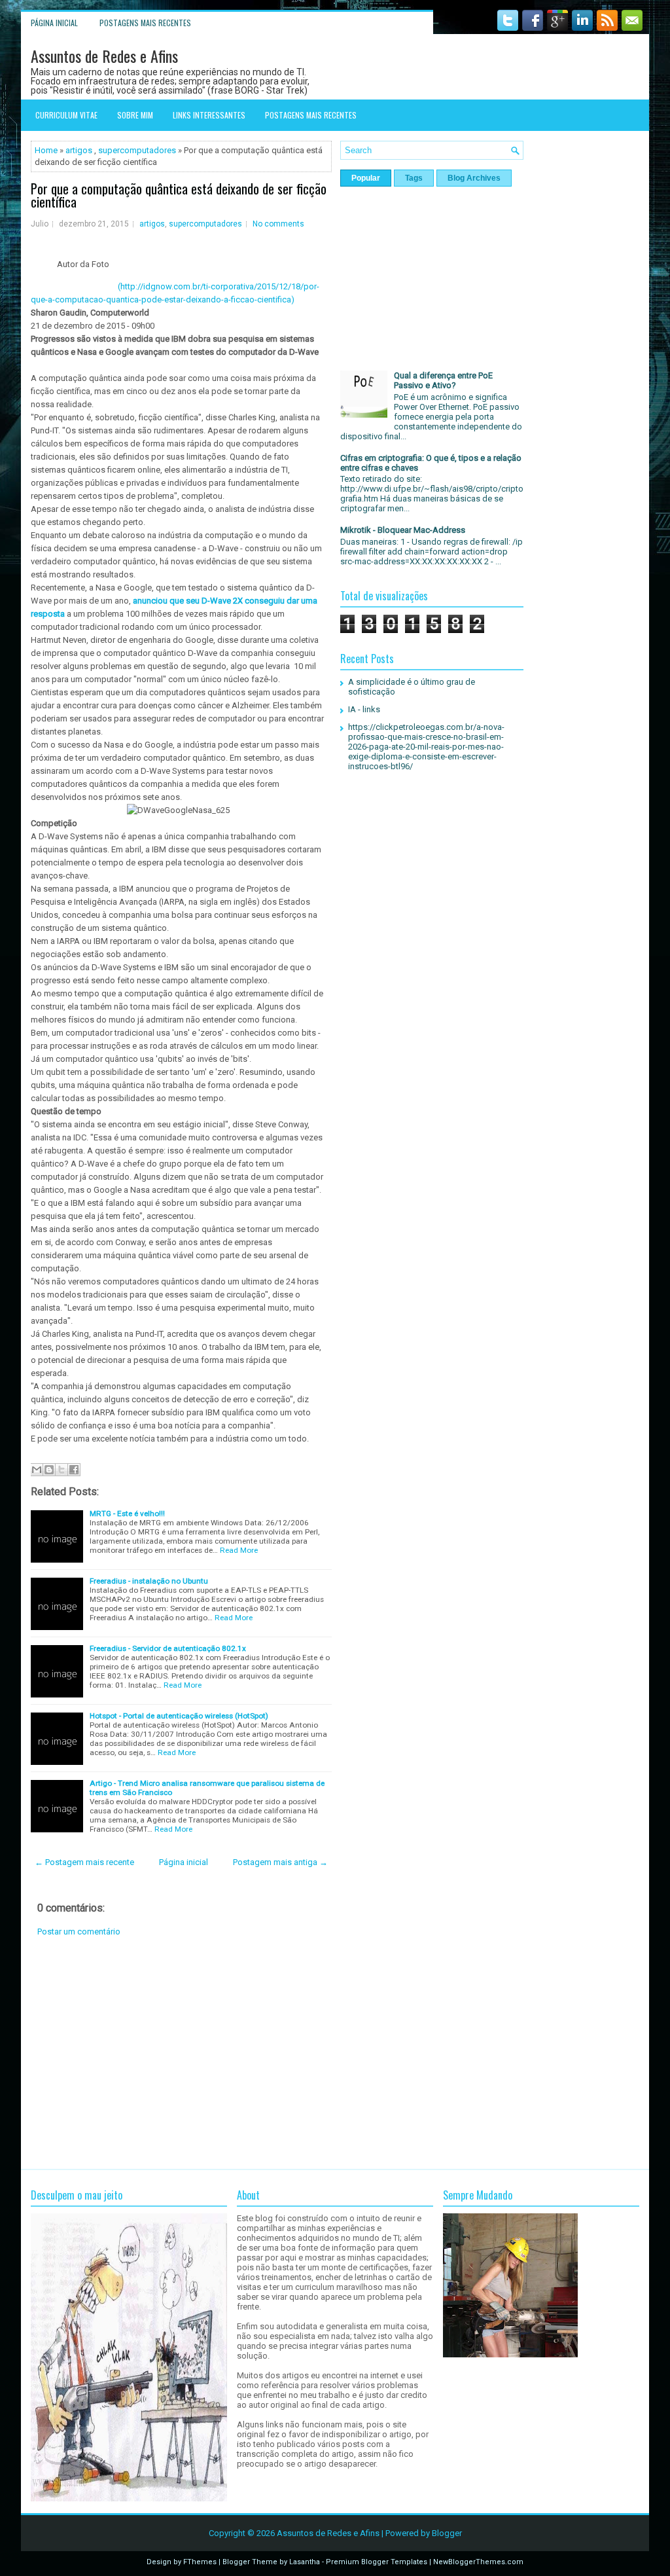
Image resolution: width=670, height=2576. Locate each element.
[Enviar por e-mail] (37, 1470)
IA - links (364, 709)
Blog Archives (474, 178)
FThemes (200, 2562)
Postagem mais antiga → (280, 1862)
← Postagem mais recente (84, 1862)
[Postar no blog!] (49, 1470)
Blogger (447, 2533)
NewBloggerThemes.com (478, 2562)
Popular (366, 178)
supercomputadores (137, 150)
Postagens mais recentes (145, 23)
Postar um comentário (79, 1932)
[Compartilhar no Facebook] (74, 1470)
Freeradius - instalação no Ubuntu (149, 1581)
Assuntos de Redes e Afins (104, 56)
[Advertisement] (181, 2053)
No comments (278, 224)
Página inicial (54, 23)
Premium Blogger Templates (377, 2562)
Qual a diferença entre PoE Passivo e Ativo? (443, 380)
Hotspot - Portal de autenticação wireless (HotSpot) (179, 1716)
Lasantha (305, 2562)
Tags (414, 178)
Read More (239, 1550)
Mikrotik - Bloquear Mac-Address (403, 530)
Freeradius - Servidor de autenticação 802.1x (168, 1648)
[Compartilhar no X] (62, 1470)
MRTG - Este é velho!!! (127, 1514)
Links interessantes (209, 115)
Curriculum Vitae (66, 115)
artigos (79, 150)
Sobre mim (135, 115)
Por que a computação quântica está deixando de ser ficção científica (179, 195)
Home (46, 150)
